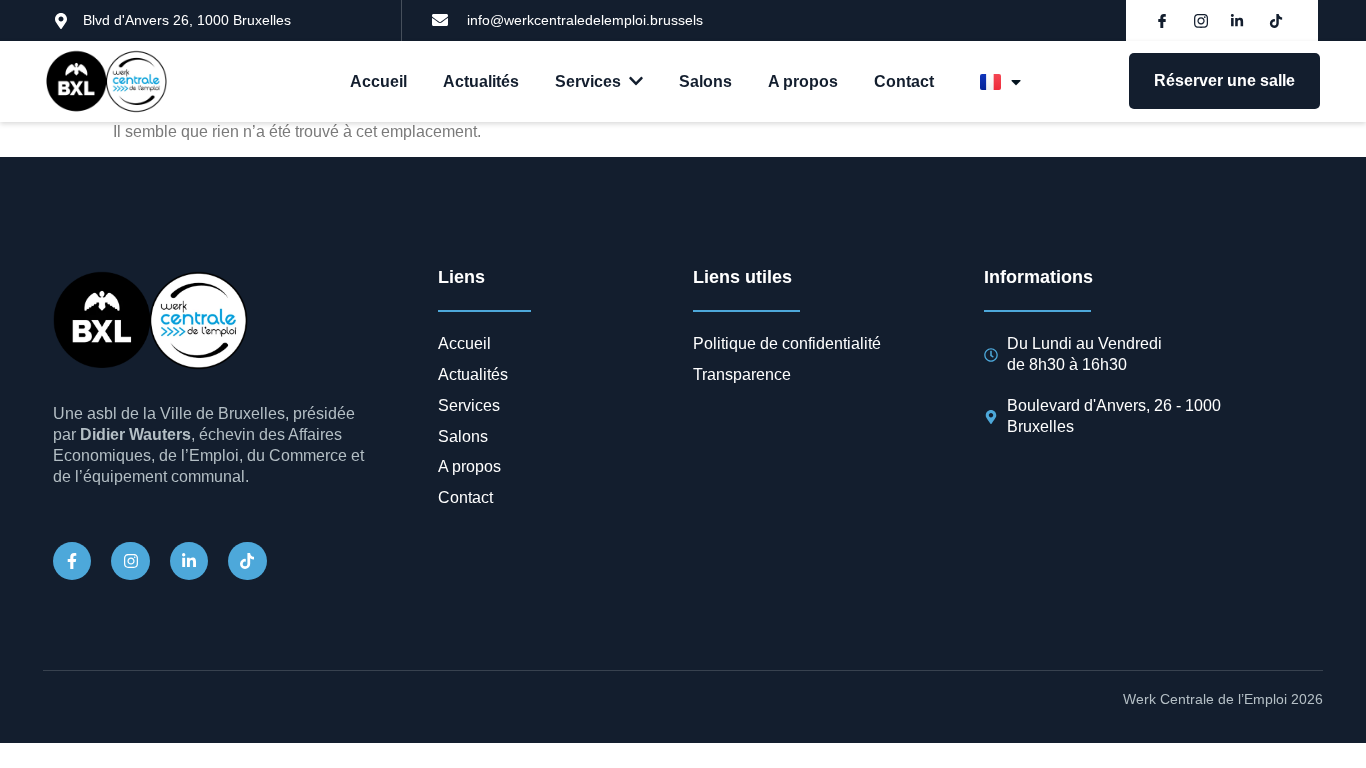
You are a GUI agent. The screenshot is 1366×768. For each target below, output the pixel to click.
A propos (803, 81)
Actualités (481, 81)
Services (588, 81)
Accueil (378, 81)
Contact (904, 81)
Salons (705, 81)
